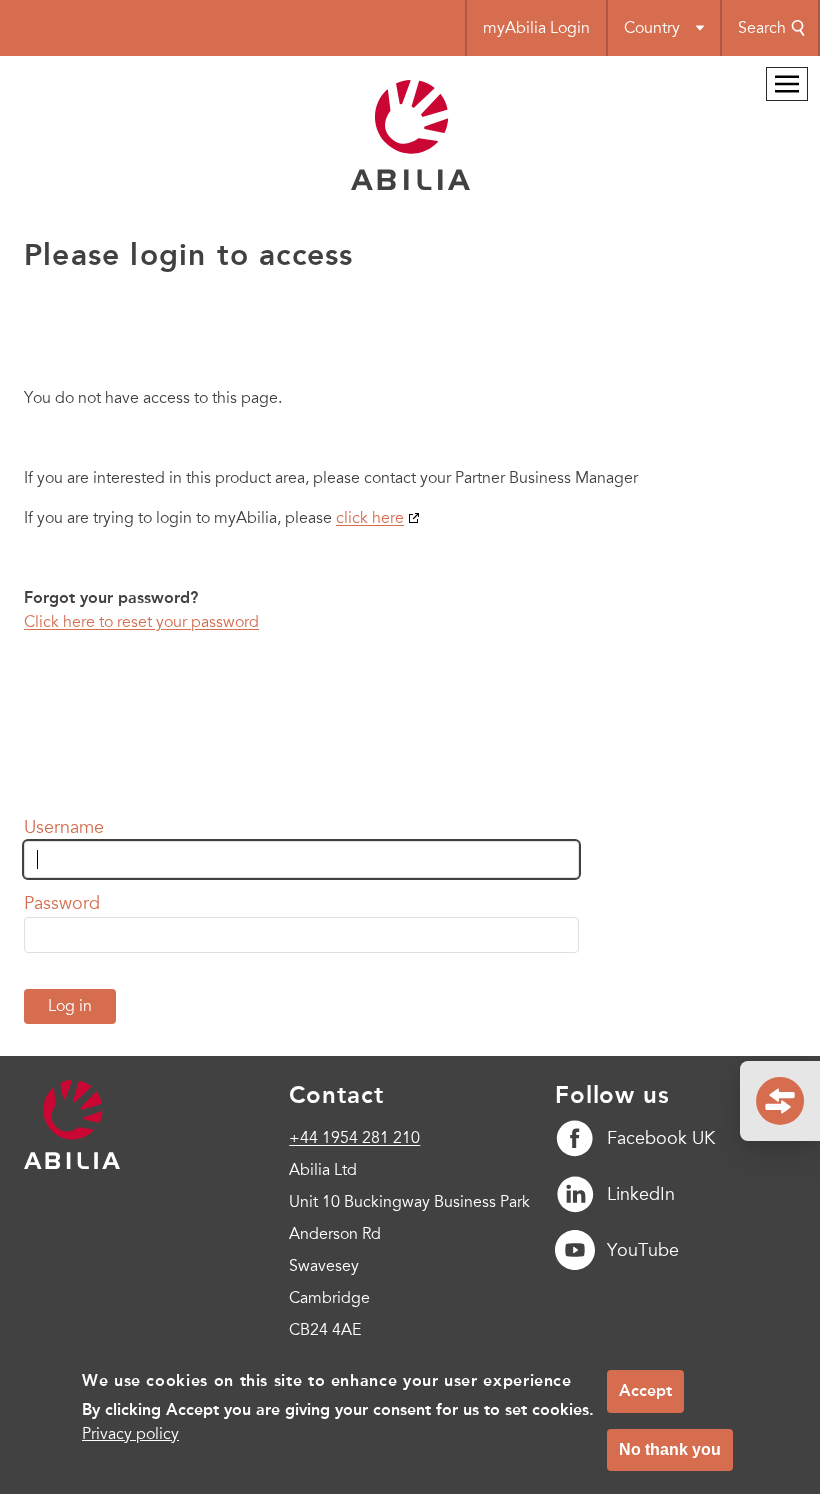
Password (62, 903)
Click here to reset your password (141, 622)
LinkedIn (641, 1194)
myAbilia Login (536, 28)
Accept (645, 1390)
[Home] (410, 185)
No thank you (670, 1449)
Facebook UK (661, 1138)
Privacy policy (130, 1434)
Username (64, 827)
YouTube (643, 1250)
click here (370, 518)
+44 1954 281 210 (354, 1138)
